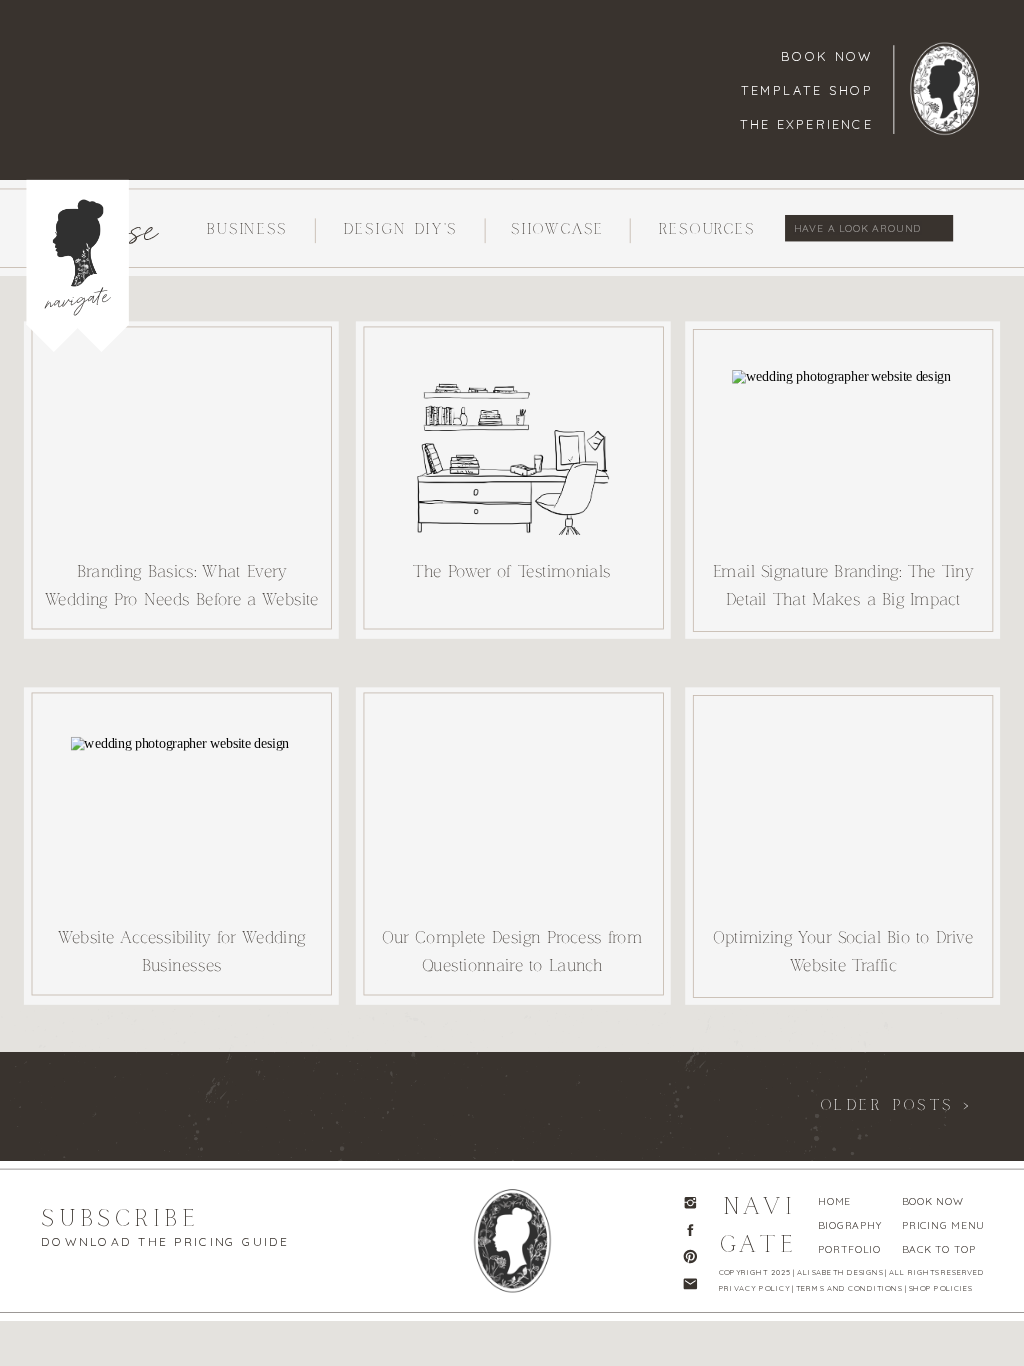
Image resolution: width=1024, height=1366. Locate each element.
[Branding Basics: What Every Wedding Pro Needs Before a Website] (181, 453)
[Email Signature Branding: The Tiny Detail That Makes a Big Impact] (842, 452)
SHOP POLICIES (941, 1287)
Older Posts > (896, 1105)
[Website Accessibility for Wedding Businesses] (181, 819)
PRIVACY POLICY (754, 1287)
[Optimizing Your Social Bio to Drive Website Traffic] (842, 818)
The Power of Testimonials (511, 572)
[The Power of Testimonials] (513, 453)
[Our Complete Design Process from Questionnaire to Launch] (513, 819)
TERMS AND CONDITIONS (849, 1287)
